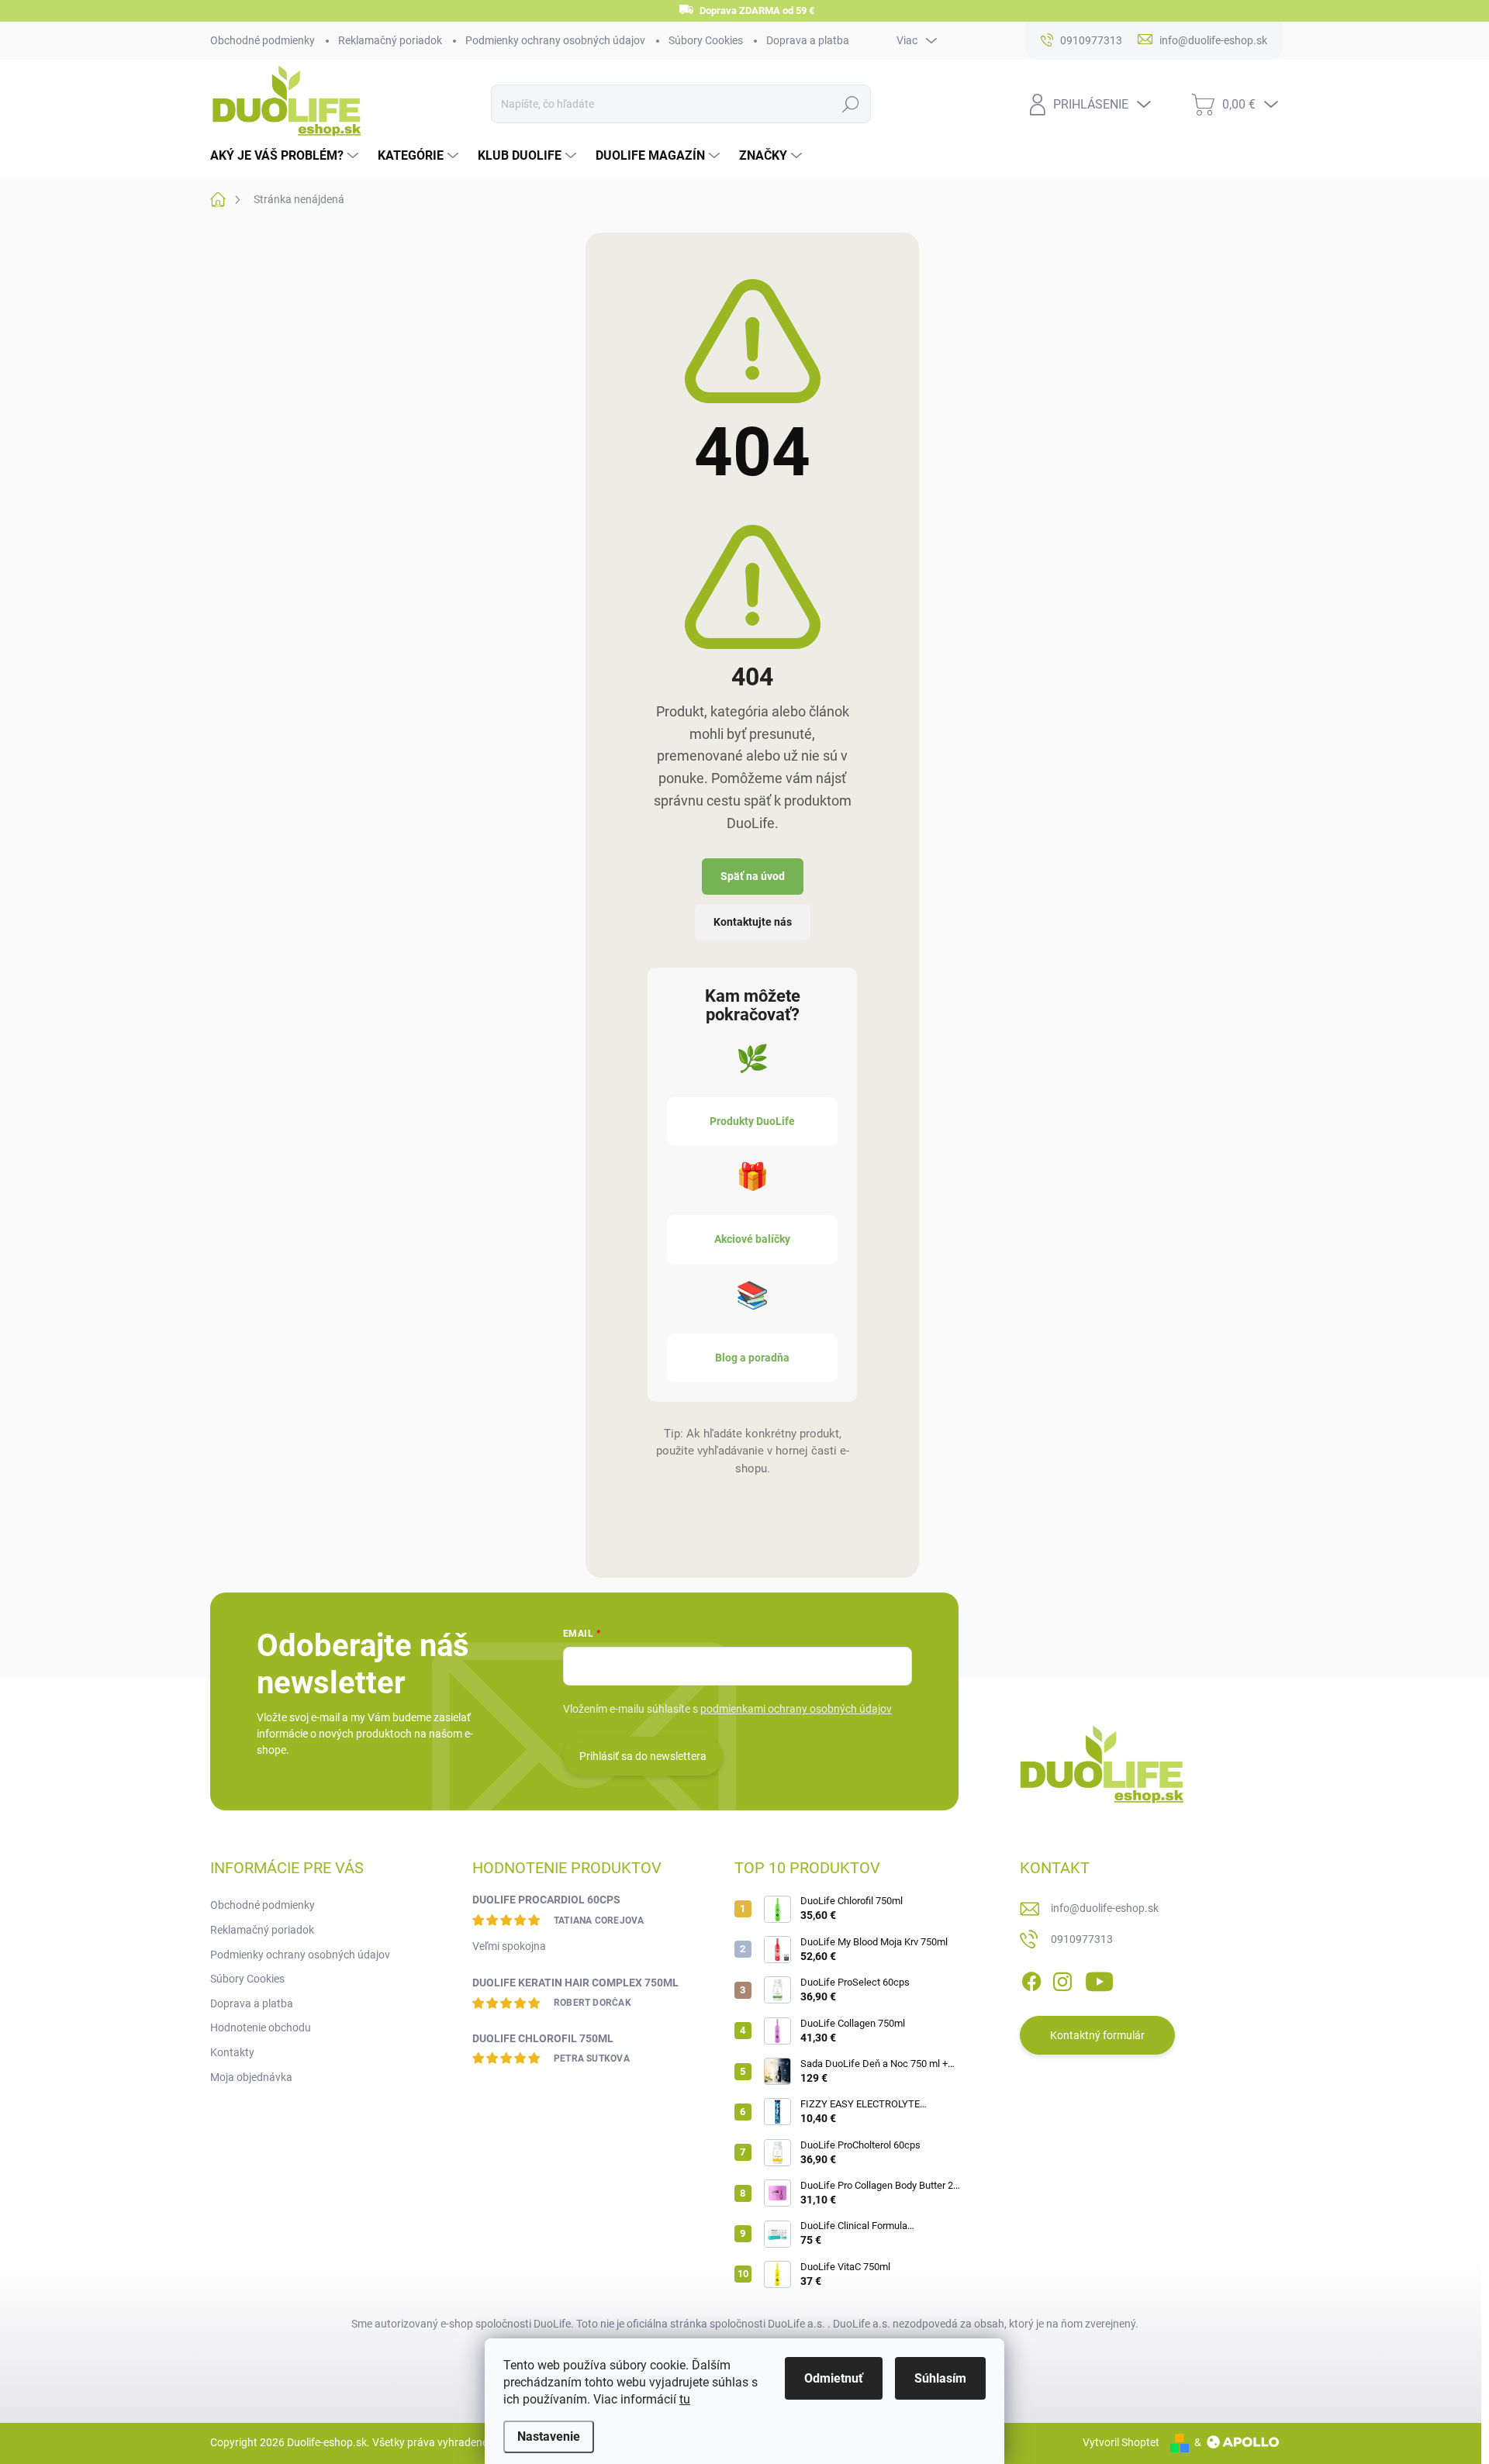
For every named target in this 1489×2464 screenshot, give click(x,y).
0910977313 (1082, 1939)
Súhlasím (940, 2378)
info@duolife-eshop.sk (1105, 1908)
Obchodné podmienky (263, 40)
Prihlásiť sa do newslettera (643, 1756)
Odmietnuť (834, 2378)
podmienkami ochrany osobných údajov (796, 1709)
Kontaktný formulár (1097, 2035)
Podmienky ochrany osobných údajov (555, 40)
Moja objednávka (251, 2077)
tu (685, 2399)
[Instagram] (1062, 1979)
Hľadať (850, 104)
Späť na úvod (753, 876)
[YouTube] (1099, 1979)
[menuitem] (286, 156)
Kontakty (232, 2052)
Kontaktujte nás (753, 922)
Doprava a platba (808, 40)
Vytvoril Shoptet (1121, 2442)
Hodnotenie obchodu (261, 2027)
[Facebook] (1031, 1979)
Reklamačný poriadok (390, 40)
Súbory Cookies (706, 40)
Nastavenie (549, 2436)
